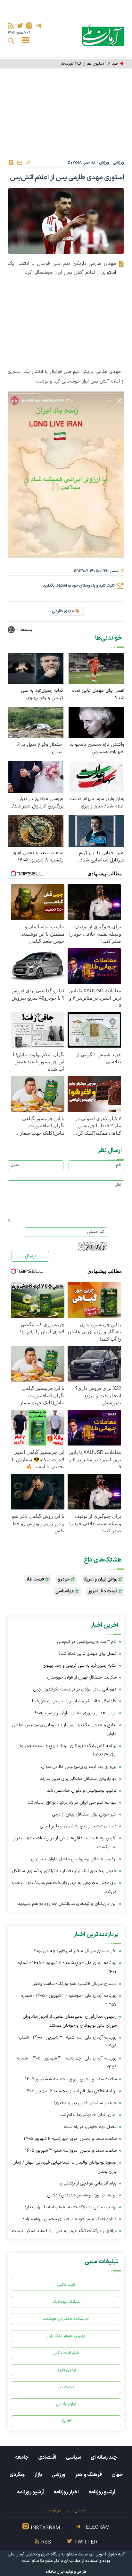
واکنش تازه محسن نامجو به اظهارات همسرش (97, 748)
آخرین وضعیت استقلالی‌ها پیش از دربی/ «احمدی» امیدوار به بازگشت (65, 1843)
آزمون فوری (66, 2370)
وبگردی (17, 2475)
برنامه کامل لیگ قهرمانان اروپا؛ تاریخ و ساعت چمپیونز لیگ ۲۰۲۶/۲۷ (67, 1750)
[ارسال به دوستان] (20, 163)
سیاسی (74, 2457)
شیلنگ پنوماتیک (66, 2302)
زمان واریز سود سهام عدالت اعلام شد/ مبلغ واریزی (97, 803)
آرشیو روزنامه (102, 2492)
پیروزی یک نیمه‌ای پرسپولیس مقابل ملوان (79, 1767)
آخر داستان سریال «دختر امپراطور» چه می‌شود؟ (75, 1951)
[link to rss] (11, 26)
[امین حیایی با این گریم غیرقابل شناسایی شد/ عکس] (96, 830)
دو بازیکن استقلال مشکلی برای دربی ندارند (78, 1779)
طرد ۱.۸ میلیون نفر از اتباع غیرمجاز (89, 64)
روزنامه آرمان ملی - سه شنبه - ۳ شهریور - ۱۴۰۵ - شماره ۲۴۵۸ (67, 2042)
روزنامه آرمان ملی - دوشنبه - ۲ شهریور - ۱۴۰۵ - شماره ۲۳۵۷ (69, 2000)
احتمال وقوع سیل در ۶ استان (40, 748)
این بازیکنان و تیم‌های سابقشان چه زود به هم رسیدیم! (67, 1904)
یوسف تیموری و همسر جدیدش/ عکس (82, 2195)
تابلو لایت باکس (66, 2353)
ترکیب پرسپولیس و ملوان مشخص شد (82, 1791)
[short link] (28, 162)
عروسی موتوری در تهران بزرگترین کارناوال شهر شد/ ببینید (38, 803)
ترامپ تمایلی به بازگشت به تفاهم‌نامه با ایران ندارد (70, 2207)
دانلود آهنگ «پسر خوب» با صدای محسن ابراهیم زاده (70, 2219)
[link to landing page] (103, 35)
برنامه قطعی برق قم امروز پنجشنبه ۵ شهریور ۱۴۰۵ (71, 2091)
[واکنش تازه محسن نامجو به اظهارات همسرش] (96, 722)
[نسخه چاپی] (11, 163)
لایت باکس (66, 2285)
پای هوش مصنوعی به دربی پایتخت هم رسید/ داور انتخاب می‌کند (64, 1887)
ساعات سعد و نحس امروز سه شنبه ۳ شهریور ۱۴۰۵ (71, 2151)
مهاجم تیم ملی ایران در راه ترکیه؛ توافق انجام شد (72, 1802)
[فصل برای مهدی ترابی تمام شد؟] (96, 668)
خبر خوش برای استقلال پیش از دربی (84, 1814)
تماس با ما (75, 2510)
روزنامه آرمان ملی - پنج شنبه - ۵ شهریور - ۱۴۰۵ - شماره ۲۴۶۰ (67, 1967)
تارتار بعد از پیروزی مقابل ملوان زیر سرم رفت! (76, 1713)
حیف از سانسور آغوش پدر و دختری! (85, 2103)
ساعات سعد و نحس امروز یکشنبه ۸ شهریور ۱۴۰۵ (38, 857)
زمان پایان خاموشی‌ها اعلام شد (88, 2115)
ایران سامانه (55, 2572)
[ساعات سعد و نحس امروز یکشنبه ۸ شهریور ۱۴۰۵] (36, 830)
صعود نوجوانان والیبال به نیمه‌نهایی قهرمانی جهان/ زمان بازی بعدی (65, 2167)
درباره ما (54, 2510)
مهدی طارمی (63, 611)
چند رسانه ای (104, 2457)
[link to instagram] (29, 26)
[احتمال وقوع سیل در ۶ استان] (36, 722)
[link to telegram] (39, 26)
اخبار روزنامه (66, 2492)
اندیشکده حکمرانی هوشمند (66, 2319)
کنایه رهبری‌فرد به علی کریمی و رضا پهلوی (42, 694)
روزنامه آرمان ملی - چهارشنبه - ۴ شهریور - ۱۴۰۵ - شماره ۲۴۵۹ (67, 2063)
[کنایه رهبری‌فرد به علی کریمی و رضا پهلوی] (36, 668)
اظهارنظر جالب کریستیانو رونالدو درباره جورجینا (74, 1701)
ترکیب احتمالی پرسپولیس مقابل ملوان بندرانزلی (74, 1859)
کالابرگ (66, 2421)
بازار (38, 2475)
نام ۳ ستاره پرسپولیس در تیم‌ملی (87, 1642)
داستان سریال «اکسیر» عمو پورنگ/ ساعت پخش (74, 1984)
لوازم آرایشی (66, 2404)
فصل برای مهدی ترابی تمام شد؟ (98, 694)
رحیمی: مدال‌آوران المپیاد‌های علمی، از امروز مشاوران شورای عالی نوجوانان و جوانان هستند (70, 2021)
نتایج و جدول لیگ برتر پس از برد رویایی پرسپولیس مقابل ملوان (65, 1729)
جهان (117, 2475)
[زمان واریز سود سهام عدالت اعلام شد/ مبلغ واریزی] (96, 776)
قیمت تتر (66, 2387)
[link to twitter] (20, 26)
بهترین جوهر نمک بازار (66, 2336)
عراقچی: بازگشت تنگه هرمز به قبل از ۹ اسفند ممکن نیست (64, 2231)
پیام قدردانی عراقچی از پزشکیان (88, 2183)
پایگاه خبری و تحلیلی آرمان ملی (34, 2554)
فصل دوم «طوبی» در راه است (90, 2127)
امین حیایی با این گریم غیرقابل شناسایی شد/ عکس (102, 857)
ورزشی (119, 163)
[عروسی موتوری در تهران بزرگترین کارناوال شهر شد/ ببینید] (36, 776)
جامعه (22, 2457)
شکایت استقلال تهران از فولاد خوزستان (82, 1677)
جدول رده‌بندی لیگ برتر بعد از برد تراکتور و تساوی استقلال (64, 1871)
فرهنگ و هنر (88, 2475)
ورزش (104, 163)
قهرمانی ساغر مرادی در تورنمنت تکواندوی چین (75, 1689)
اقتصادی (47, 2457)
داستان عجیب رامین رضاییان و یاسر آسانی (78, 1826)
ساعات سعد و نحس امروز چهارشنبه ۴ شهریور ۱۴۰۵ (70, 2139)
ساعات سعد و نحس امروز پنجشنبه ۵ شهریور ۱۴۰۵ (71, 2079)
